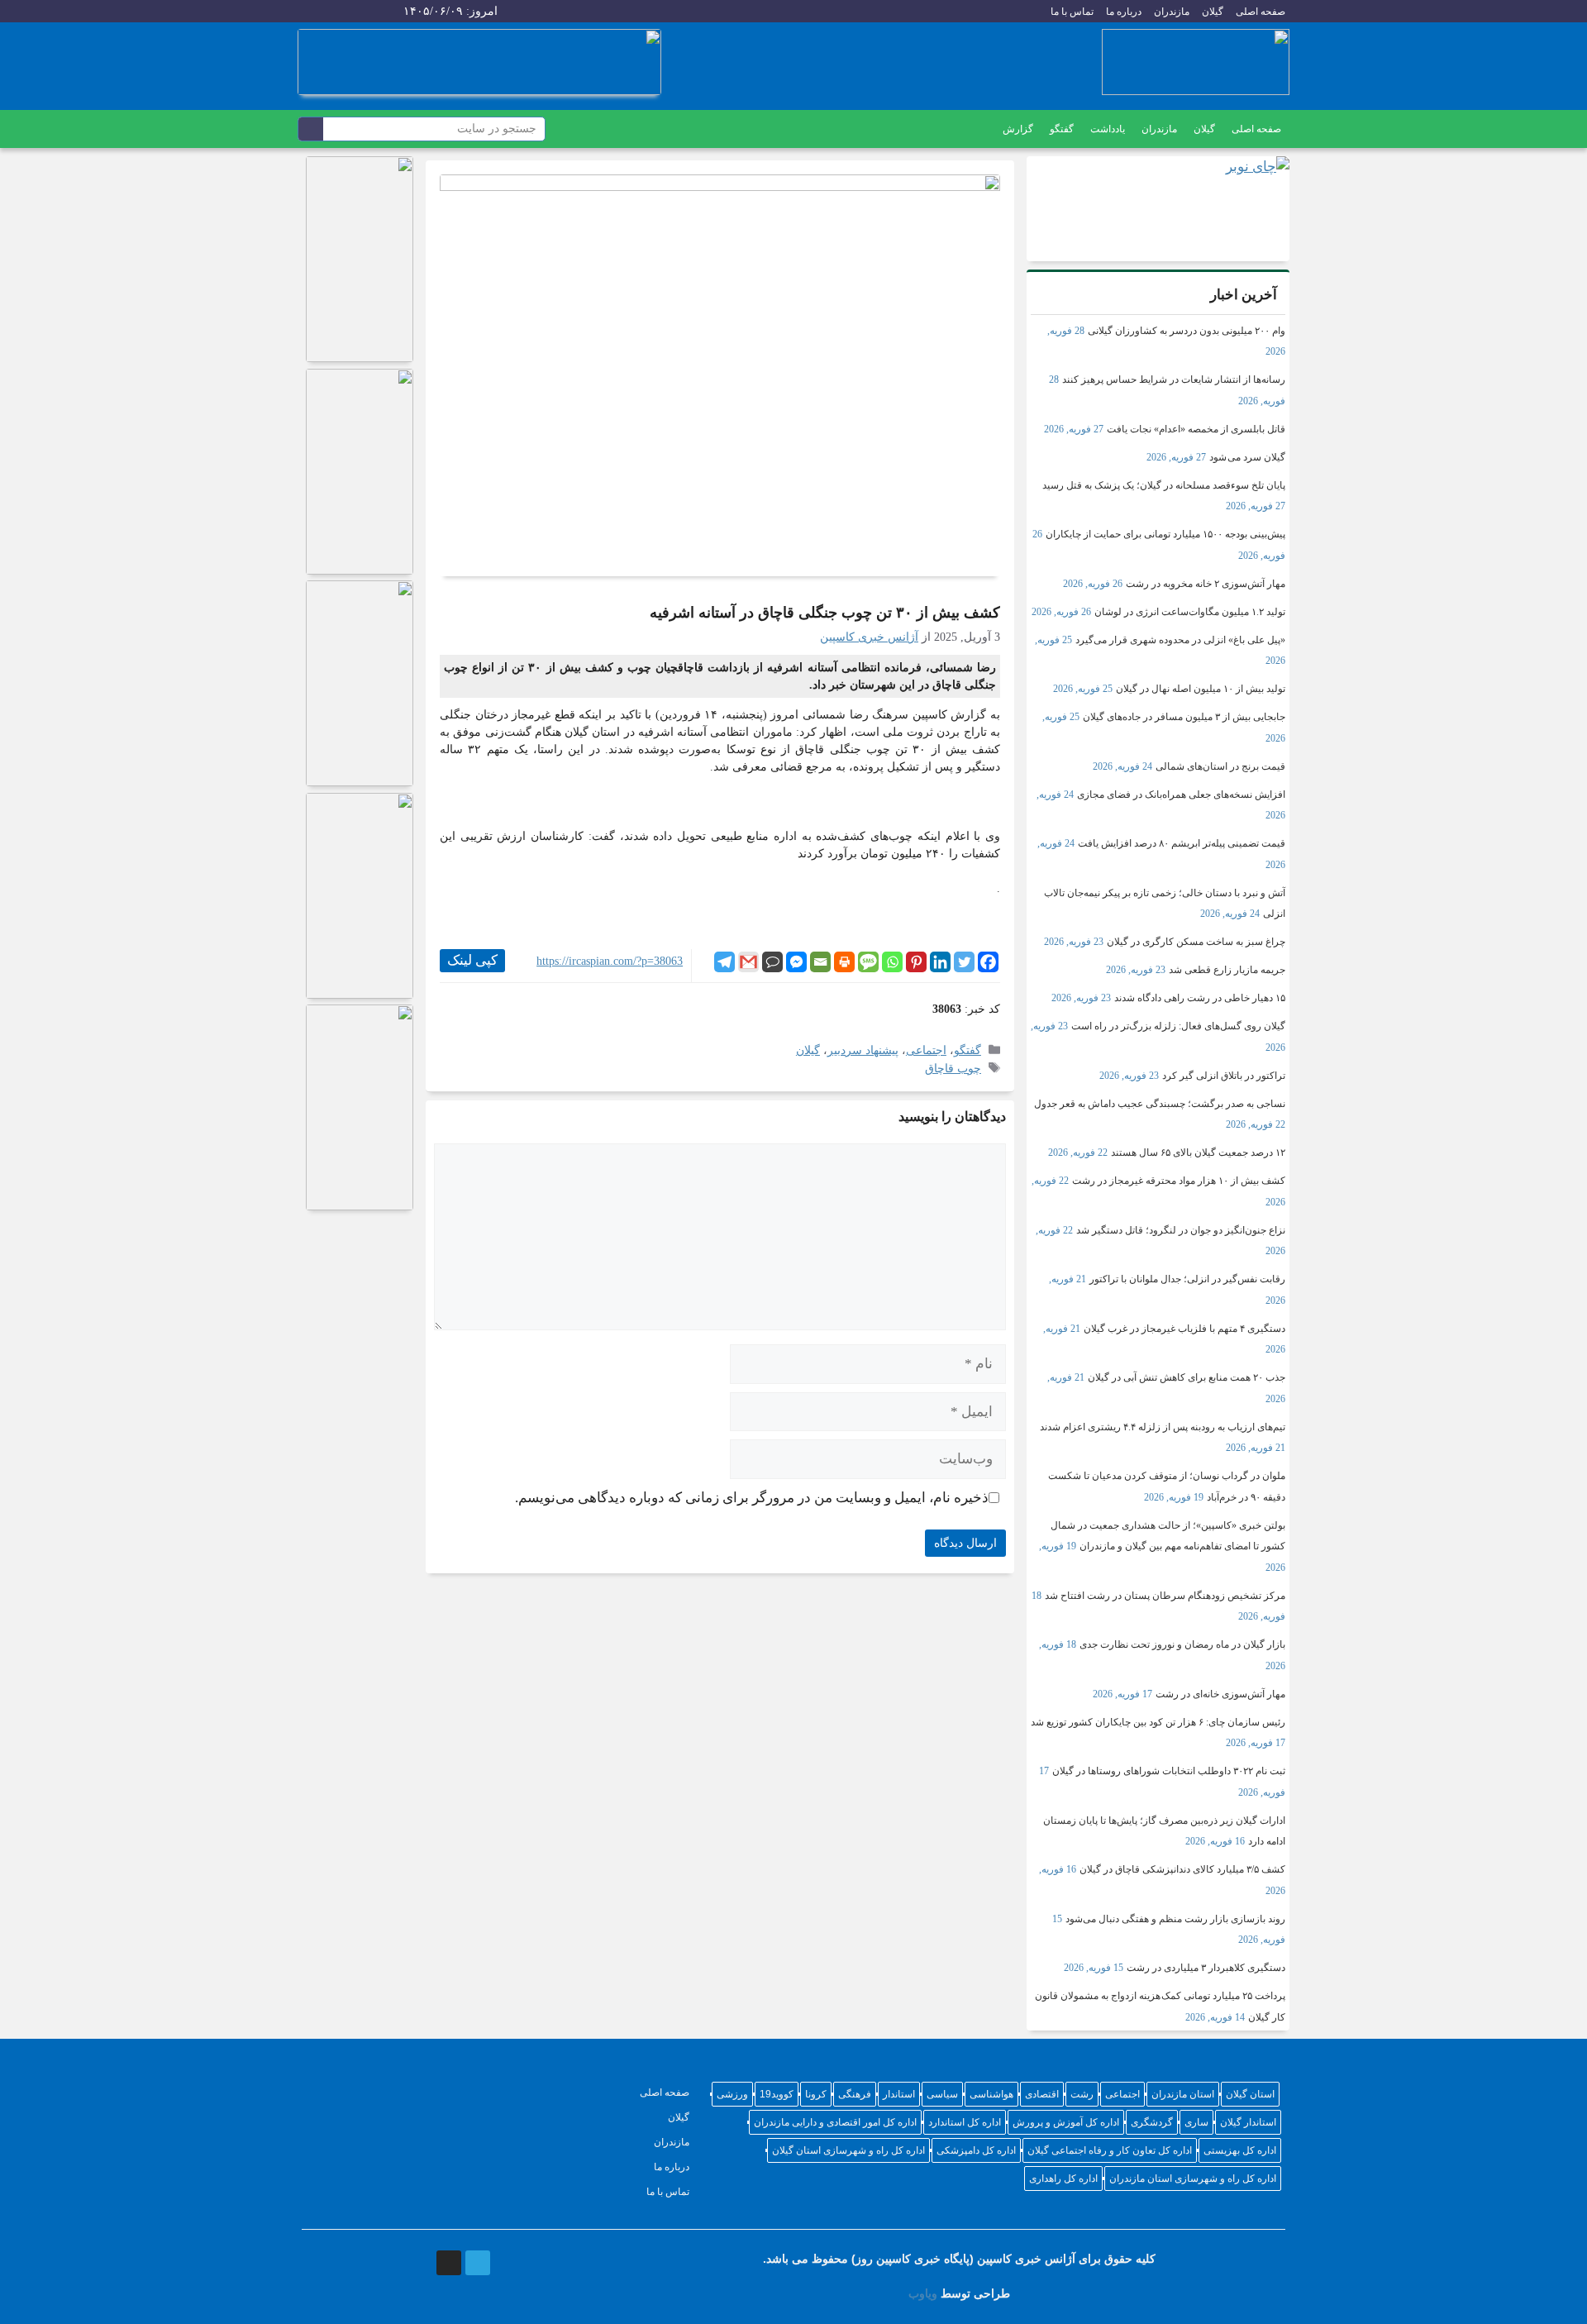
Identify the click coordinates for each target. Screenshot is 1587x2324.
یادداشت (1108, 129)
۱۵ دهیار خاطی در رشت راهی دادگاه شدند (1200, 998)
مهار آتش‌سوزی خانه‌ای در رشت (1220, 1694)
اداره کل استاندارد (965, 2122)
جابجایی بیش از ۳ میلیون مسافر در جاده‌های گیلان (1184, 717)
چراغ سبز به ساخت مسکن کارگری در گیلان (1196, 942)
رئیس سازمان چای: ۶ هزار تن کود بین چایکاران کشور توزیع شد (1158, 1722)
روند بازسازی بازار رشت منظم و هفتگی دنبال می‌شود (1175, 1919)
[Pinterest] (916, 962)
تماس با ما (1072, 12)
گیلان (1213, 12)
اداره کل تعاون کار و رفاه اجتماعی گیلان (1110, 2150)
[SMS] (868, 962)
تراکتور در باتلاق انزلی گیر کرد (1224, 1076)
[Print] (844, 962)
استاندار (899, 2094)
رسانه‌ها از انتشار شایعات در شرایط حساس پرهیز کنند (1174, 379)
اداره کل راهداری (1063, 2178)
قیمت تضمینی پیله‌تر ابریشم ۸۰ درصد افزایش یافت (1182, 843)
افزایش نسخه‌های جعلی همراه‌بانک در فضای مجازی (1181, 795)
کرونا (816, 2094)
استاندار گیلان (1248, 2122)
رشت (1082, 2094)
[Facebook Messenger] (796, 962)
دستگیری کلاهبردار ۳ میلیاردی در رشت (1206, 1968)
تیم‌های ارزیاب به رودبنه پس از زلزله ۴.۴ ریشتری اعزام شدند (1163, 1427)
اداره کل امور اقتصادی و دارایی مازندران (835, 2122)
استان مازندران (1183, 2094)
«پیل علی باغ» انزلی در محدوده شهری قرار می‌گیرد (1180, 640)
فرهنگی (855, 2094)
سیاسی (942, 2094)
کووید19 (777, 2094)
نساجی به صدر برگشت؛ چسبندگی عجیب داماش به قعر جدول (1160, 1104)
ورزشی (732, 2094)
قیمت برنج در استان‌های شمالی (1220, 766)
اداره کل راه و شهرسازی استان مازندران (1193, 2178)
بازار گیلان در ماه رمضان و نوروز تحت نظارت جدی (1182, 1644)
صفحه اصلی (1261, 12)
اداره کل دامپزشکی (976, 2150)
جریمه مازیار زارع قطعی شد (1227, 970)
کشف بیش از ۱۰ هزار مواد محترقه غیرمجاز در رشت (1179, 1181)
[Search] (311, 129)
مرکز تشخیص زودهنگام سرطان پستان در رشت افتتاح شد (1165, 1596)
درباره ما (1124, 12)
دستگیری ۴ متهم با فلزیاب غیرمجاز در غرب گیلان (1184, 1329)
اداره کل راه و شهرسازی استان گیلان (848, 2150)
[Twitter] (964, 962)
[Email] (820, 962)
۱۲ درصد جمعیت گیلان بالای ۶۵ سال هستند (1198, 1152)
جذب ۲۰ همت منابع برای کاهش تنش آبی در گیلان (1187, 1377)
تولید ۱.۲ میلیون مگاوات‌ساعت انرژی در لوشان (1190, 612)
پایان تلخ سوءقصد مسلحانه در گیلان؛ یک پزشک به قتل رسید (1164, 485)
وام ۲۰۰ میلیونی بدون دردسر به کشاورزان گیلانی (1187, 331)
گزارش (1018, 129)
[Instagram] (310, 12)
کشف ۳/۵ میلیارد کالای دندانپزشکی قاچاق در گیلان (1182, 1869)
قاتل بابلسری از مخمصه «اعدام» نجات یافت (1196, 429)
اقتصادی (1042, 2094)
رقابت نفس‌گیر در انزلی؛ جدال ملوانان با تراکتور (1187, 1279)
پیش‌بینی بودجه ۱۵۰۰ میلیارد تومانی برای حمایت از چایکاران (1165, 534)
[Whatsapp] (892, 962)
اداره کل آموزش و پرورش (1066, 2122)
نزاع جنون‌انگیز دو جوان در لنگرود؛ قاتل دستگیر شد (1181, 1230)
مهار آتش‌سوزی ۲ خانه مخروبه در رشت (1206, 584)
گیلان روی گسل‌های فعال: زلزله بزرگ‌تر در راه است (1178, 1026)
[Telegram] (342, 12)
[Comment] (772, 962)
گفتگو (1062, 129)
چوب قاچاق (953, 1068)
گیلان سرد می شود (1247, 457)
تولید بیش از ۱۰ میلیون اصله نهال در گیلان (1201, 689)
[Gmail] (748, 962)
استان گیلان (1250, 2094)
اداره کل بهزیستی (1240, 2150)
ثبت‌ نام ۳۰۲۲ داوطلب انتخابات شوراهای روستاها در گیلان (1169, 1771)
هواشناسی (991, 2094)
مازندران (1172, 12)
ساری (1196, 2122)
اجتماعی (926, 1050)
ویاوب (923, 2293)
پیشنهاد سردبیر (863, 1050)
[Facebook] (988, 962)
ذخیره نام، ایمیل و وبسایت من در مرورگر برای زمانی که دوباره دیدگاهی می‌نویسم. (752, 1498)
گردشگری (1152, 2122)
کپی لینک (472, 960)
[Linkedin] (940, 962)
